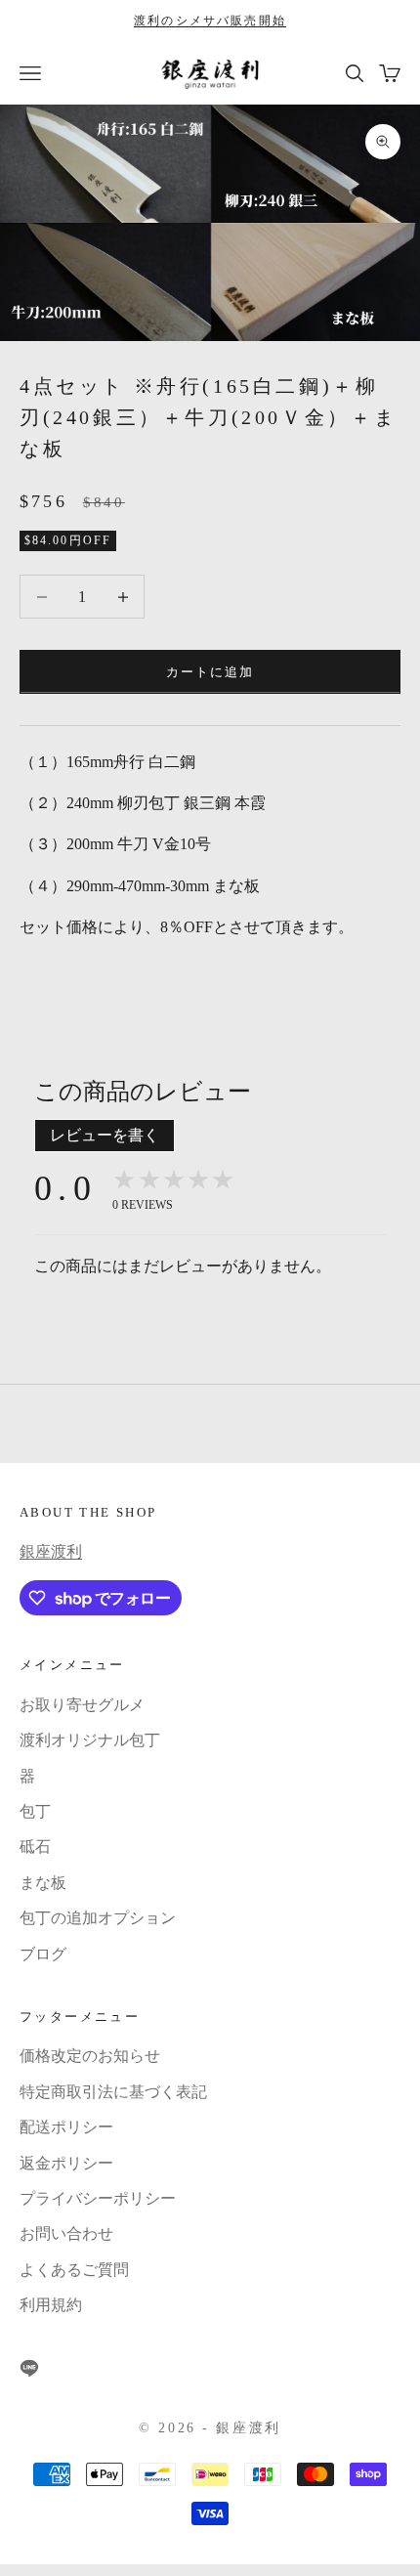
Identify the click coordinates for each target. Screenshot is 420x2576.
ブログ (43, 1954)
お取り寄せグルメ (82, 1705)
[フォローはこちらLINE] (29, 2368)
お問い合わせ (66, 2233)
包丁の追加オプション (98, 1918)
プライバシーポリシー (98, 2198)
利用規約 (51, 2305)
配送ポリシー (66, 2127)
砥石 (35, 1846)
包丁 (35, 1811)
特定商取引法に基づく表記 (113, 2092)
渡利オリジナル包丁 (90, 1740)
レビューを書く (105, 1135)
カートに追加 (210, 672)
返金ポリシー (66, 2163)
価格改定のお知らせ (90, 2056)
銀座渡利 (51, 1551)
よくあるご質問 (74, 2270)
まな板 (43, 1883)
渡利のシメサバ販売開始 (210, 21)
